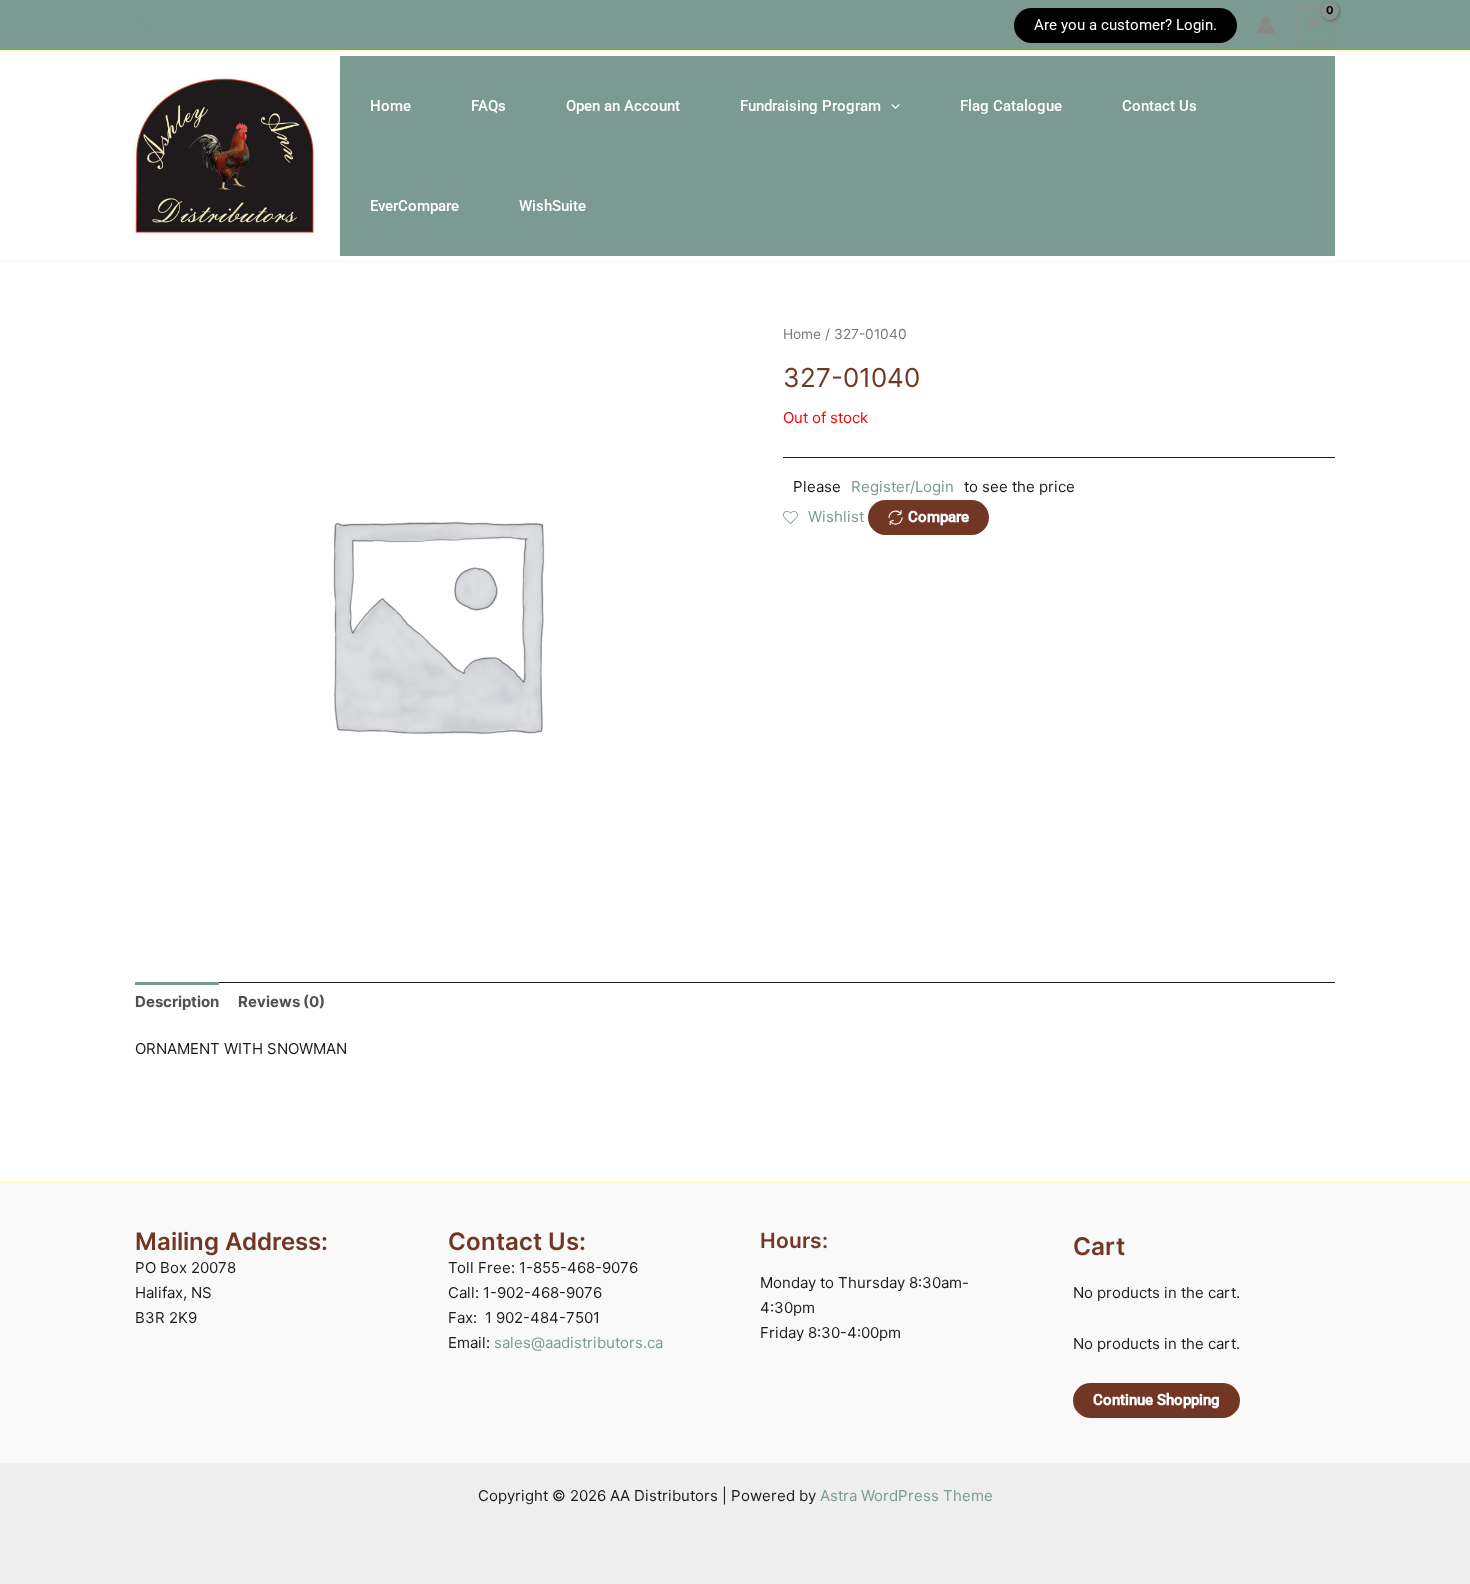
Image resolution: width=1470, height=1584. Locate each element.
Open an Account (623, 106)
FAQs (488, 106)
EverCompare (414, 206)
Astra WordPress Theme (906, 1495)
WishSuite (552, 206)
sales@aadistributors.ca (578, 1342)
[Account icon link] (1266, 25)
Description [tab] (177, 1001)
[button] (144, 25)
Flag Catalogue (1011, 106)
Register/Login (902, 486)
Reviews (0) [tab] (281, 1001)
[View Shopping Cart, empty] (1315, 25)
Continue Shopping (1156, 1400)
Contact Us (1159, 106)
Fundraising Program (810, 106)
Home (390, 106)
